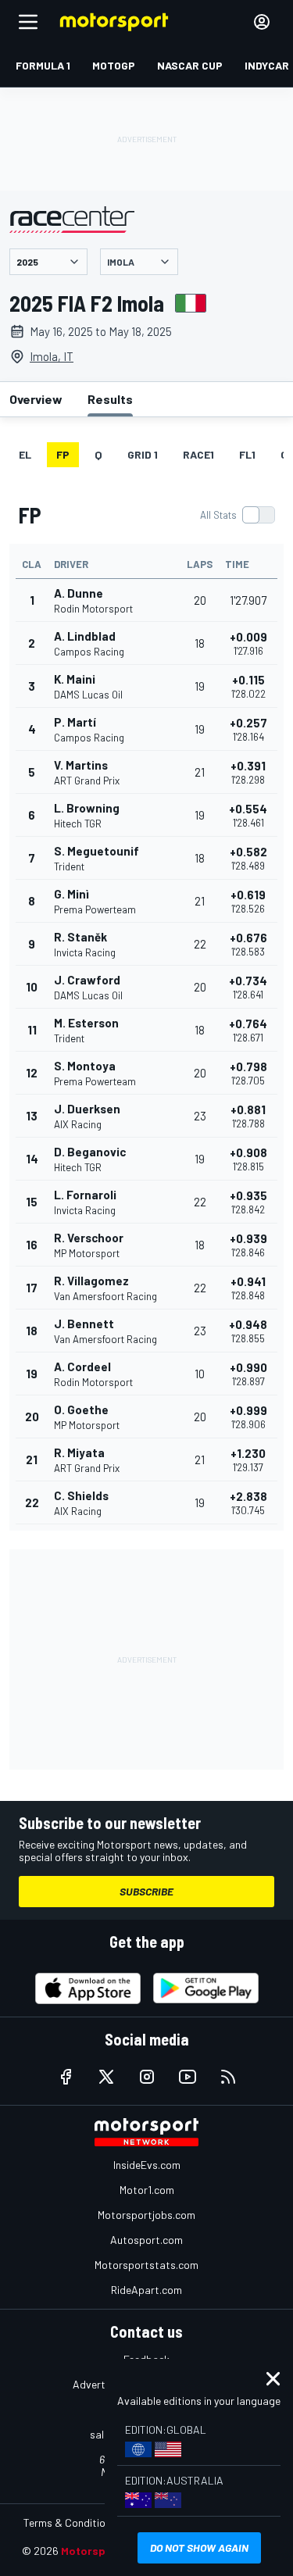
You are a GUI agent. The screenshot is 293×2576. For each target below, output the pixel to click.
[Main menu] (28, 22)
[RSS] (228, 2077)
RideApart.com (146, 2290)
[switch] (237, 515)
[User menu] (262, 22)
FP (63, 454)
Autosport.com (146, 2240)
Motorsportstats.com (146, 2265)
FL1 (247, 454)
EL (25, 454)
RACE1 (198, 454)
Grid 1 (143, 454)
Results (110, 399)
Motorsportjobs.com (146, 2215)
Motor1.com (147, 2190)
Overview (36, 399)
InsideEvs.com (147, 2165)
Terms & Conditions (70, 2522)
